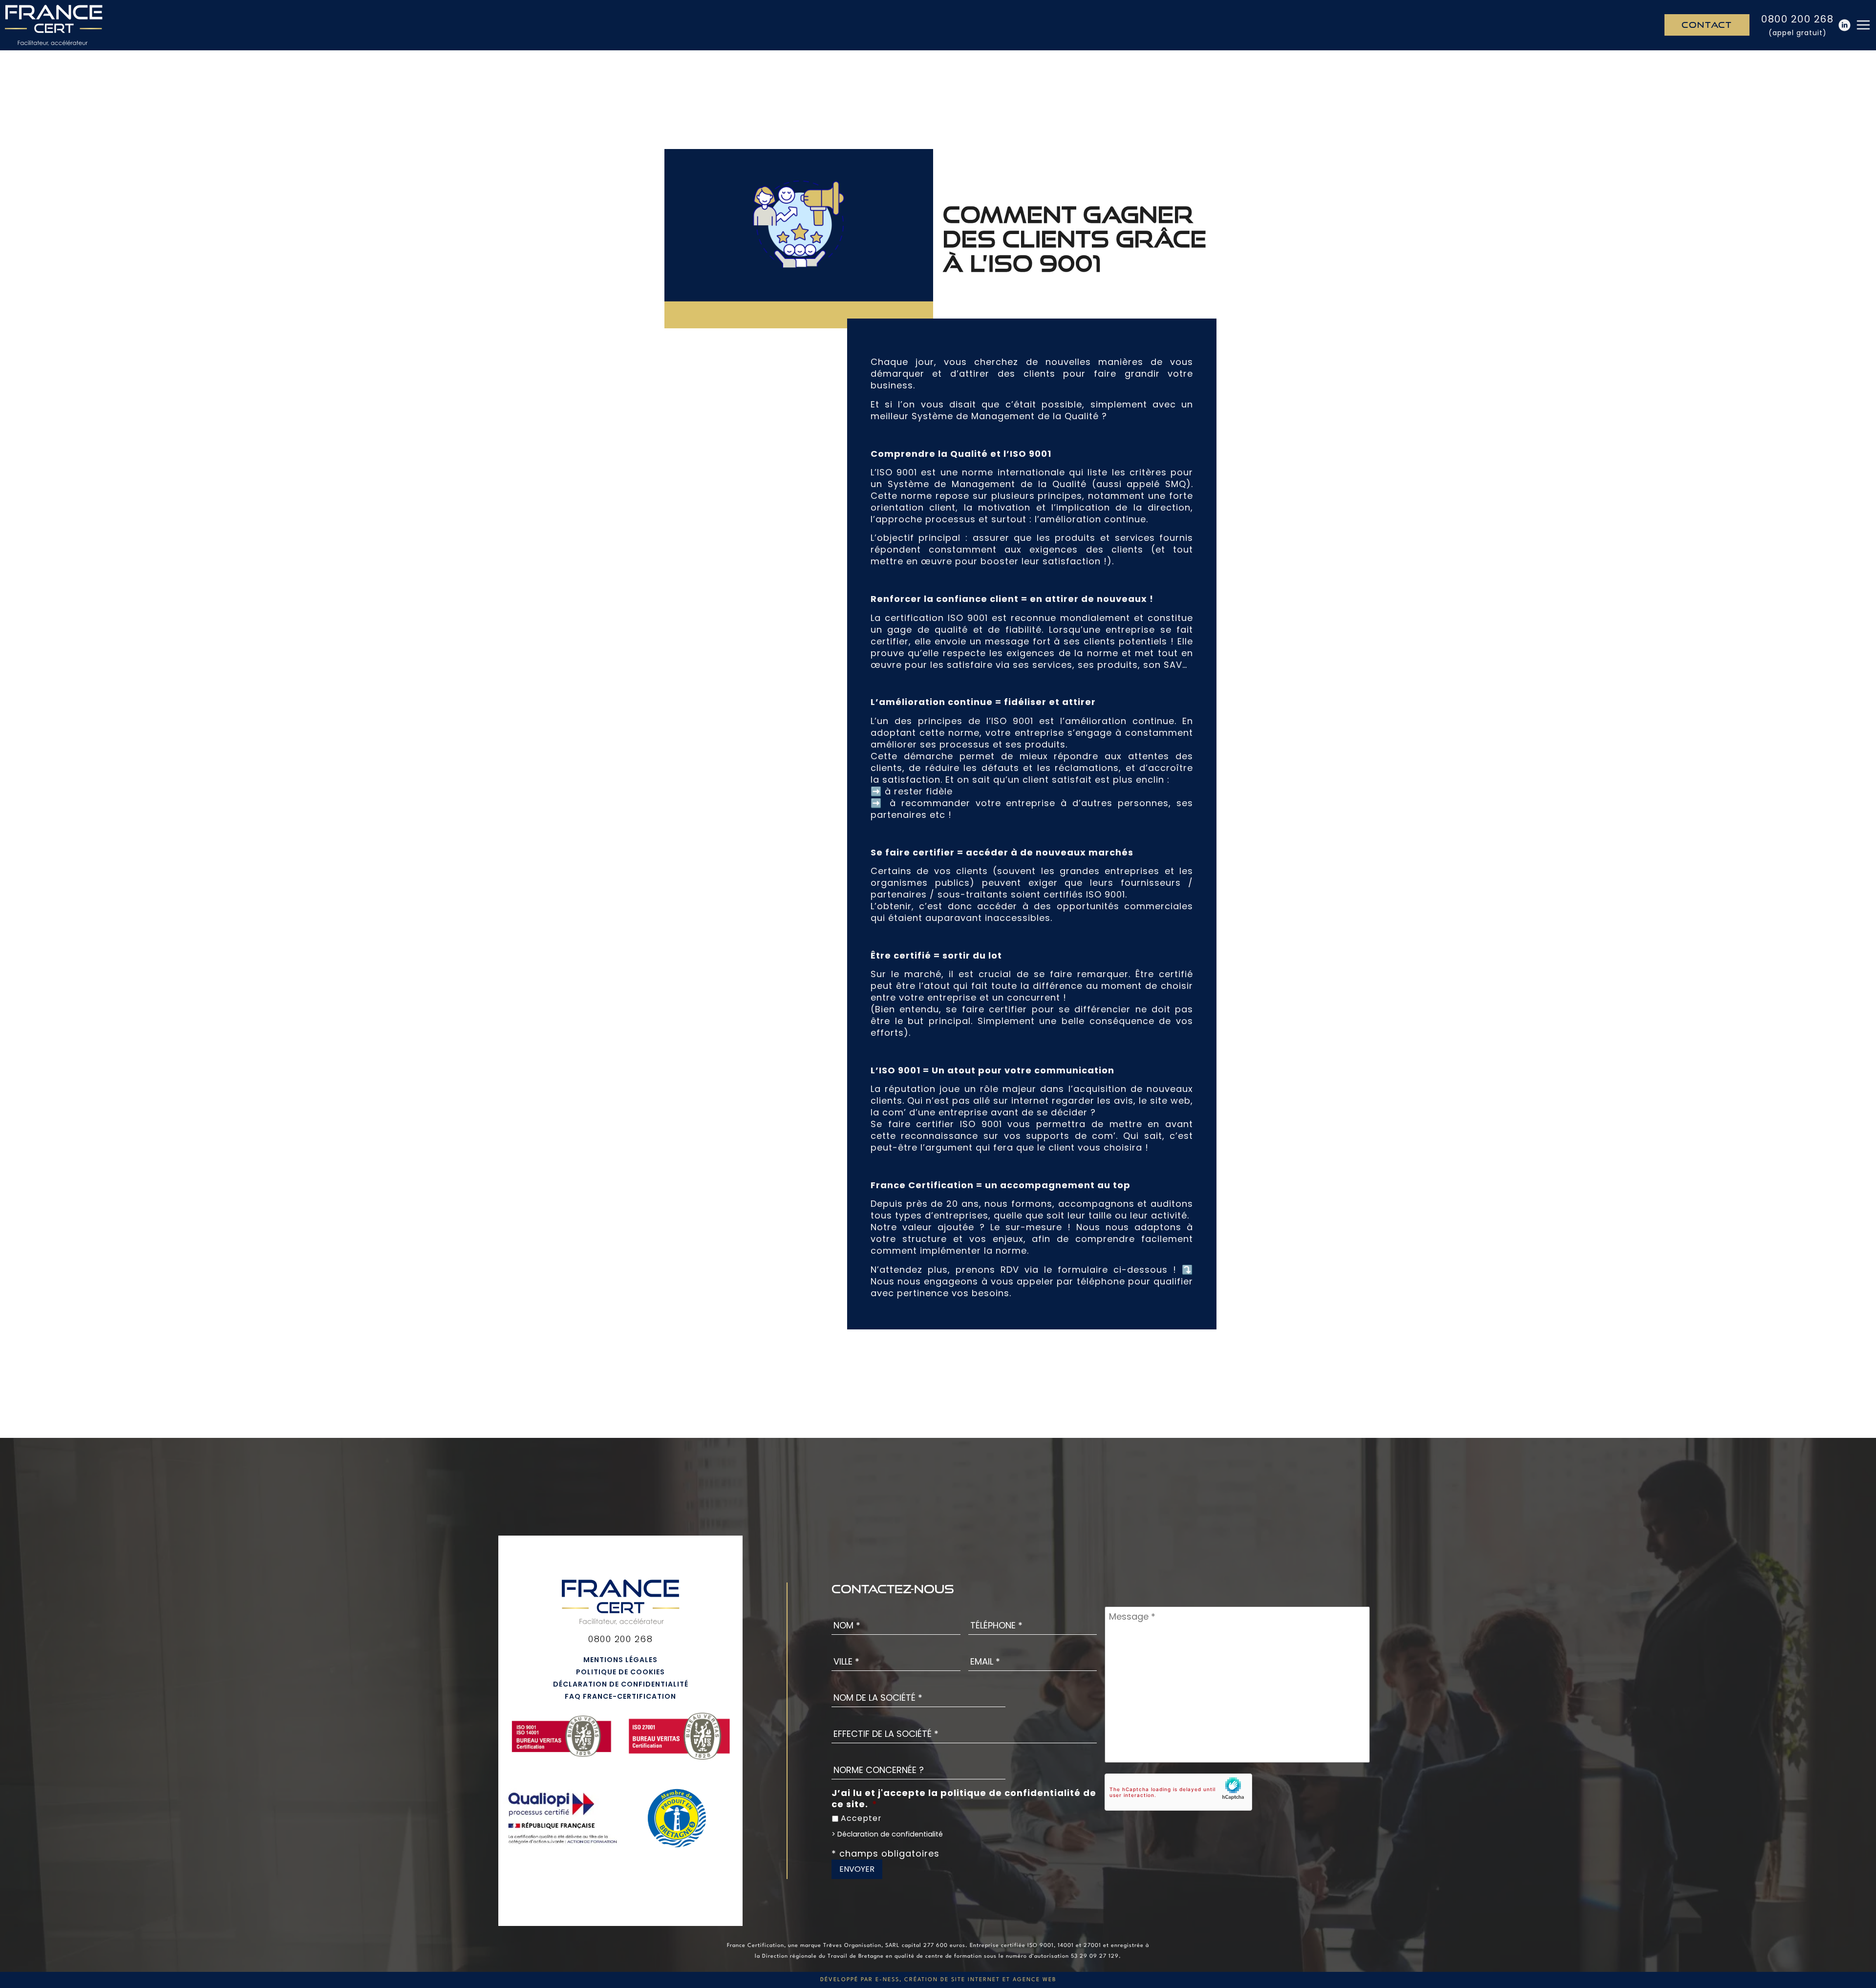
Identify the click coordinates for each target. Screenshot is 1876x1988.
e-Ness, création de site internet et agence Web (966, 1980)
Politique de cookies (620, 1672)
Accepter (861, 1818)
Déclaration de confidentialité (621, 1684)
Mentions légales (620, 1660)
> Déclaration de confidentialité (887, 1834)
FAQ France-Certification (620, 1696)
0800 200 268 (1797, 19)
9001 (978, 617)
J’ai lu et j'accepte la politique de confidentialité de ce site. (964, 1799)
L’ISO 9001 (894, 472)
